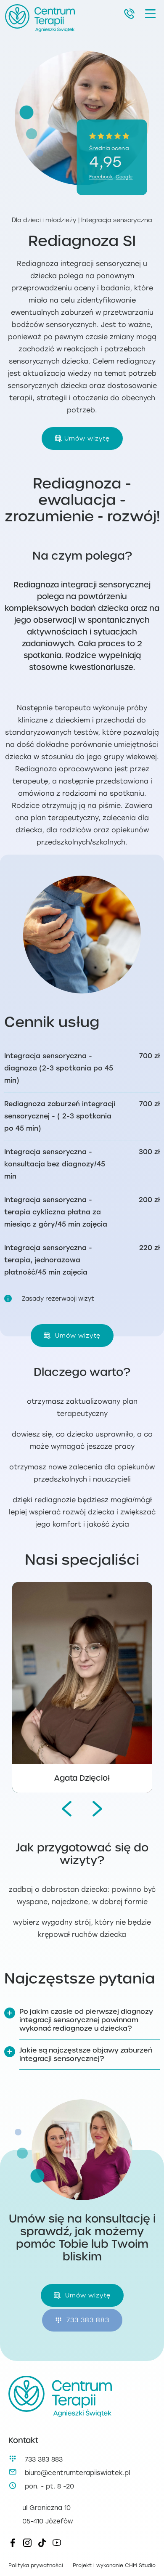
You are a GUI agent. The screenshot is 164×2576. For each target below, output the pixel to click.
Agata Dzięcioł (82, 1778)
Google (124, 177)
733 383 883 (87, 2320)
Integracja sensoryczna (117, 220)
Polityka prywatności (36, 2565)
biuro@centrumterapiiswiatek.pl (77, 2473)
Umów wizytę (87, 438)
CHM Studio (140, 2565)
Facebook (101, 177)
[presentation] (67, 1809)
